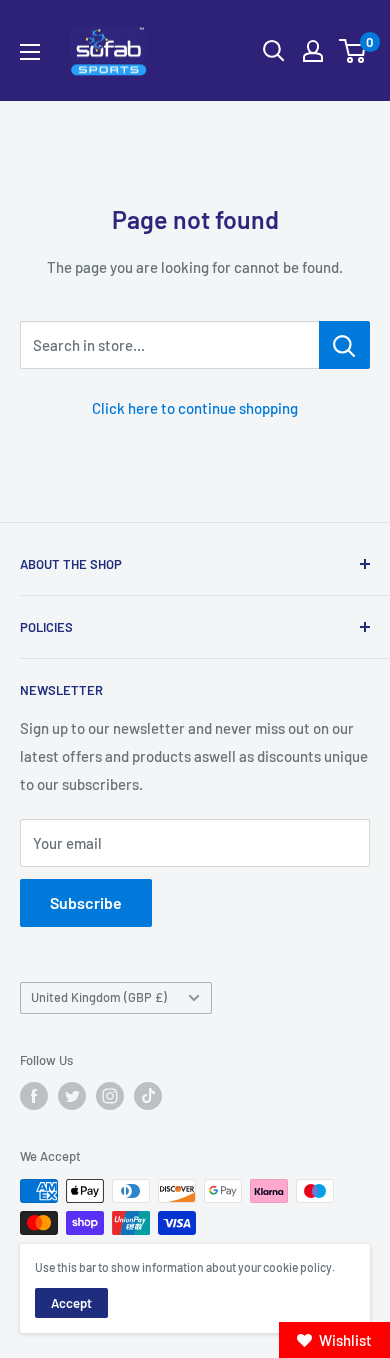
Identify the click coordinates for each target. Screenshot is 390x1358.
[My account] (313, 51)
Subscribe (86, 902)
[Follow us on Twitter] (72, 1096)
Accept (71, 1303)
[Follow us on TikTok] (148, 1096)
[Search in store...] (344, 345)
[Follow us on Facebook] (34, 1096)
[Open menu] (30, 52)
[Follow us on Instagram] (110, 1096)
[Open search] (274, 51)
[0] (353, 51)
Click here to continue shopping (195, 408)
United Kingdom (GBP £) (99, 997)
